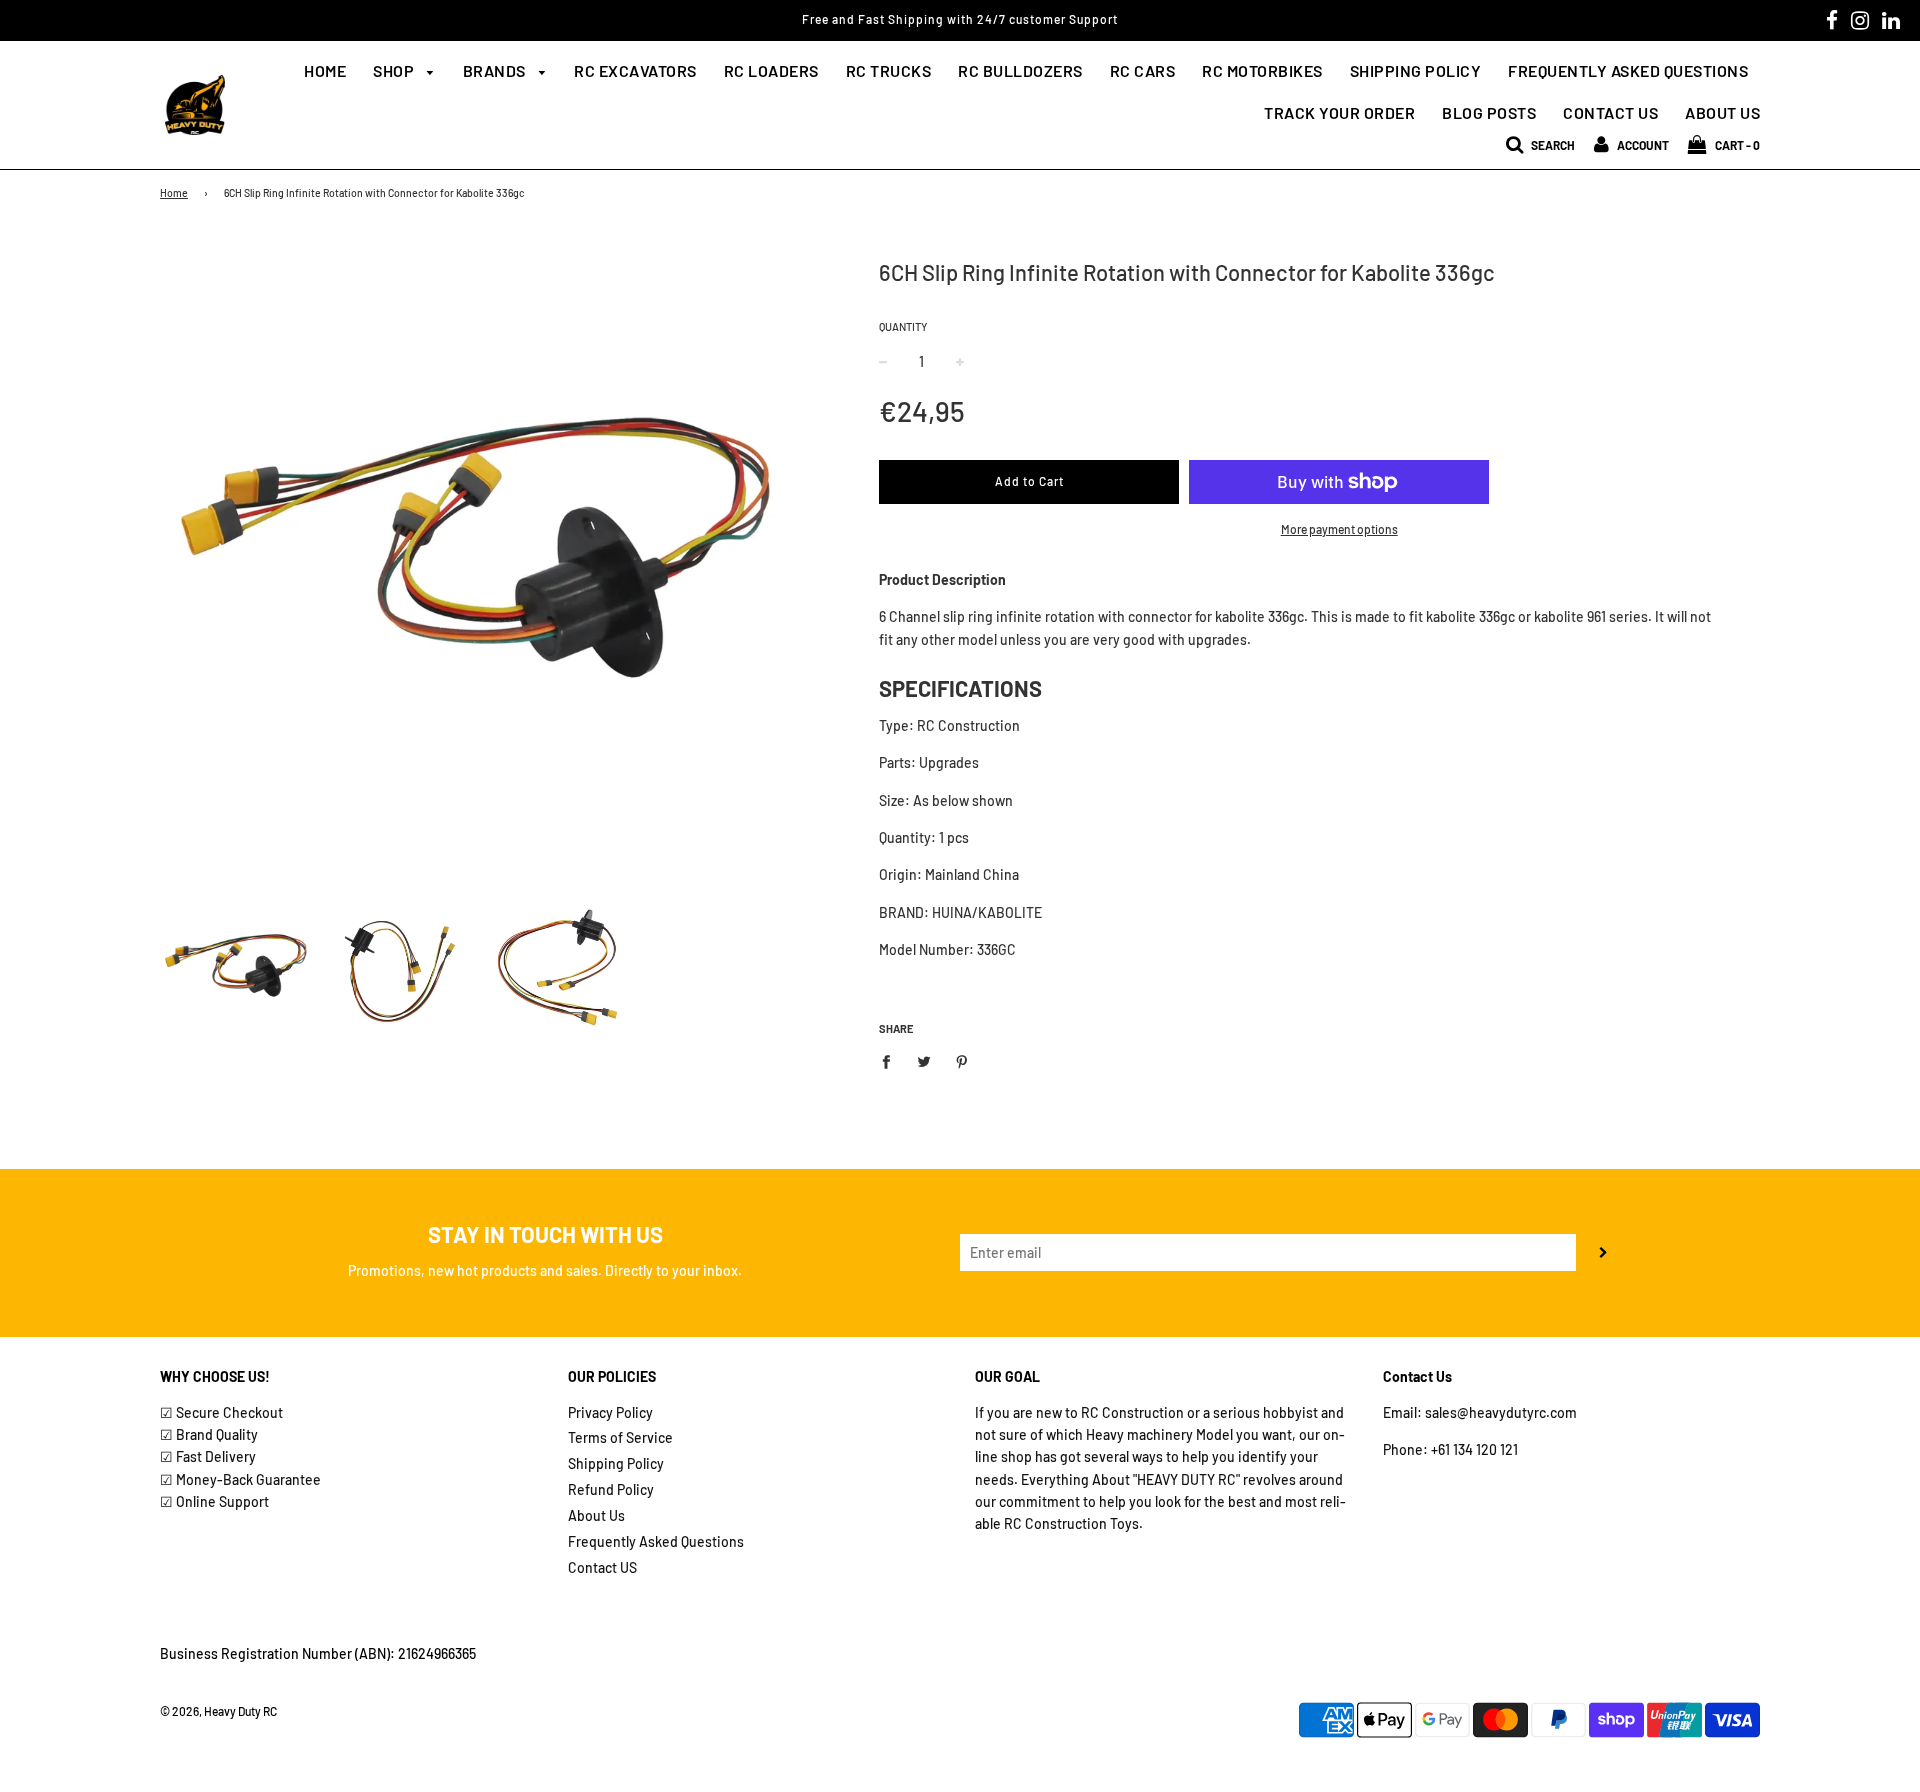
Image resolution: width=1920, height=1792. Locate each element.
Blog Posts (1489, 112)
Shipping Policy (1416, 70)
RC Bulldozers (1020, 70)
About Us (1722, 112)
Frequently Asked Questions (1628, 70)
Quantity (903, 326)
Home (325, 70)
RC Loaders (771, 70)
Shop (395, 70)
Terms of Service (620, 1437)
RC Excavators (635, 70)
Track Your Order (1339, 112)
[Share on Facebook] (891, 1060)
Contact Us (1610, 112)
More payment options (1339, 529)
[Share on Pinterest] (962, 1060)
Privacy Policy (610, 1412)
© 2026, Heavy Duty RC (218, 1711)
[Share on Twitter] (924, 1060)
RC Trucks (889, 70)
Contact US (602, 1567)
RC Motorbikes (1262, 70)
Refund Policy (611, 1489)
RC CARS (1143, 70)
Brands (496, 70)
